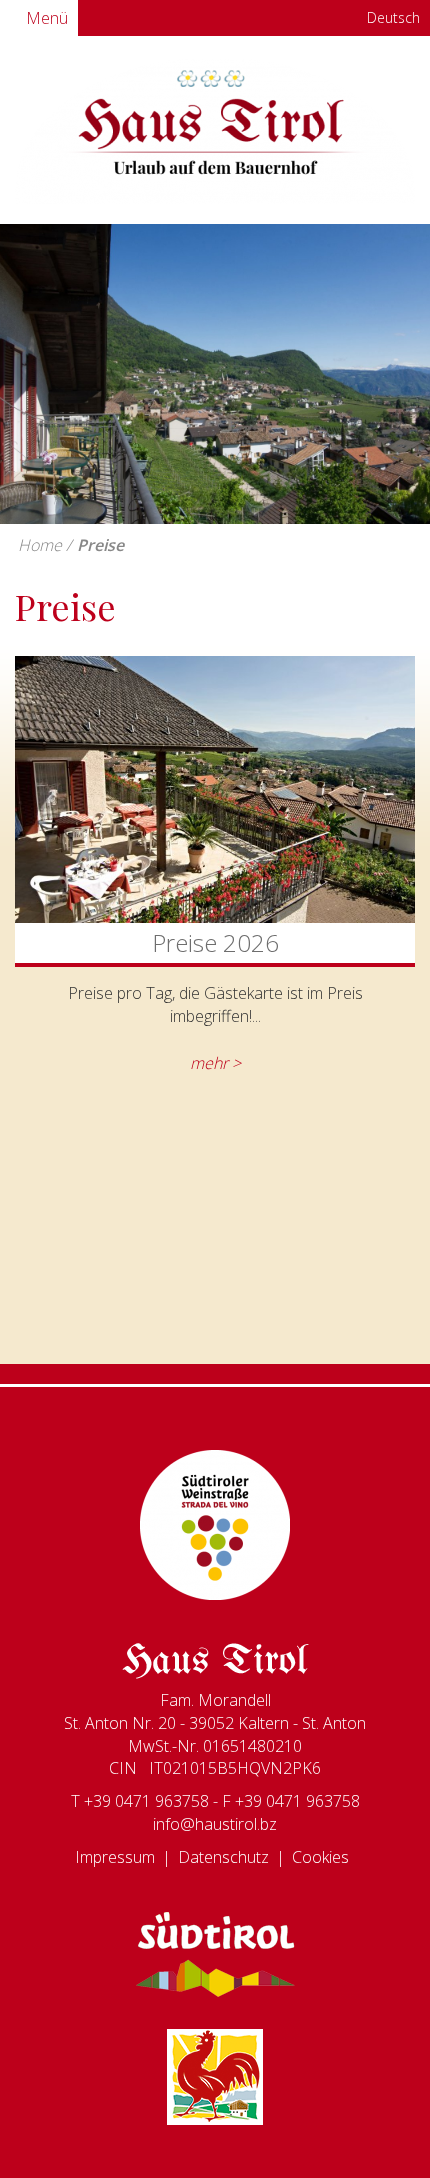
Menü (45, 18)
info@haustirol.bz (215, 1824)
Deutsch (391, 17)
